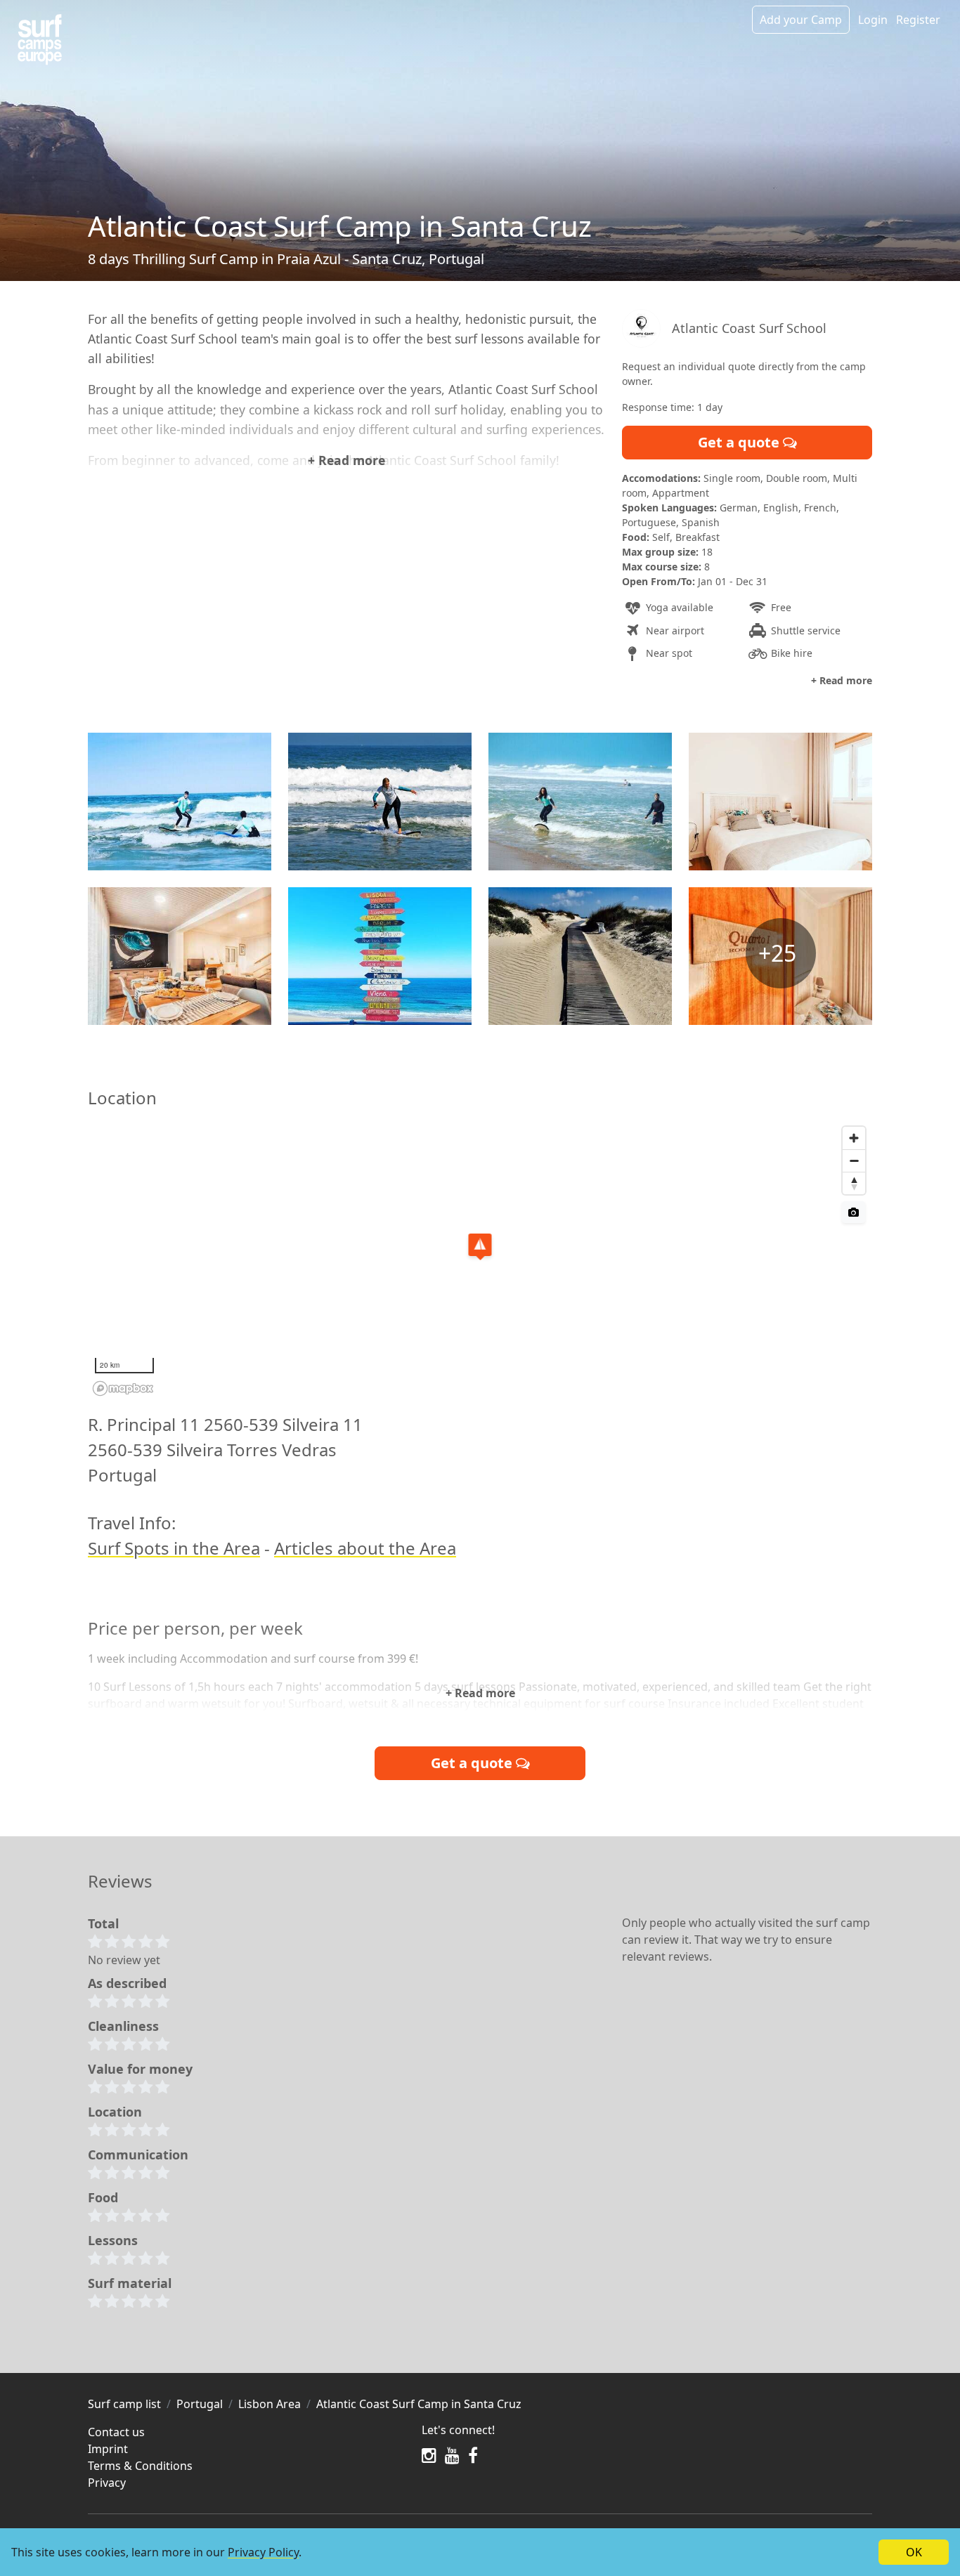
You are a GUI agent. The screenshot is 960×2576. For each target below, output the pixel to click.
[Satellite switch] (854, 1212)
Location (115, 2112)
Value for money (140, 2069)
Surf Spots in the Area (174, 1548)
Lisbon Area (270, 2404)
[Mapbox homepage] (123, 1388)
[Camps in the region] (40, 40)
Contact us (116, 2432)
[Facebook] (473, 2455)
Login (873, 20)
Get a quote (740, 442)
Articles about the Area (365, 1548)
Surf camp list (124, 2404)
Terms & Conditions (140, 2466)
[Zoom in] (854, 1138)
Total (103, 1923)
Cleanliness (123, 2026)
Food (103, 2197)
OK (914, 2552)
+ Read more (346, 460)
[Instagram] (429, 2455)
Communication (138, 2155)
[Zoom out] (854, 1160)
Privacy (107, 2483)
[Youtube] (452, 2455)
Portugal (200, 2404)
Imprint (108, 2449)
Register (918, 20)
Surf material (130, 2283)
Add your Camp (801, 20)
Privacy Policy (263, 2552)
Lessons (113, 2240)
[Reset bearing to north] (854, 1183)
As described (127, 1983)
